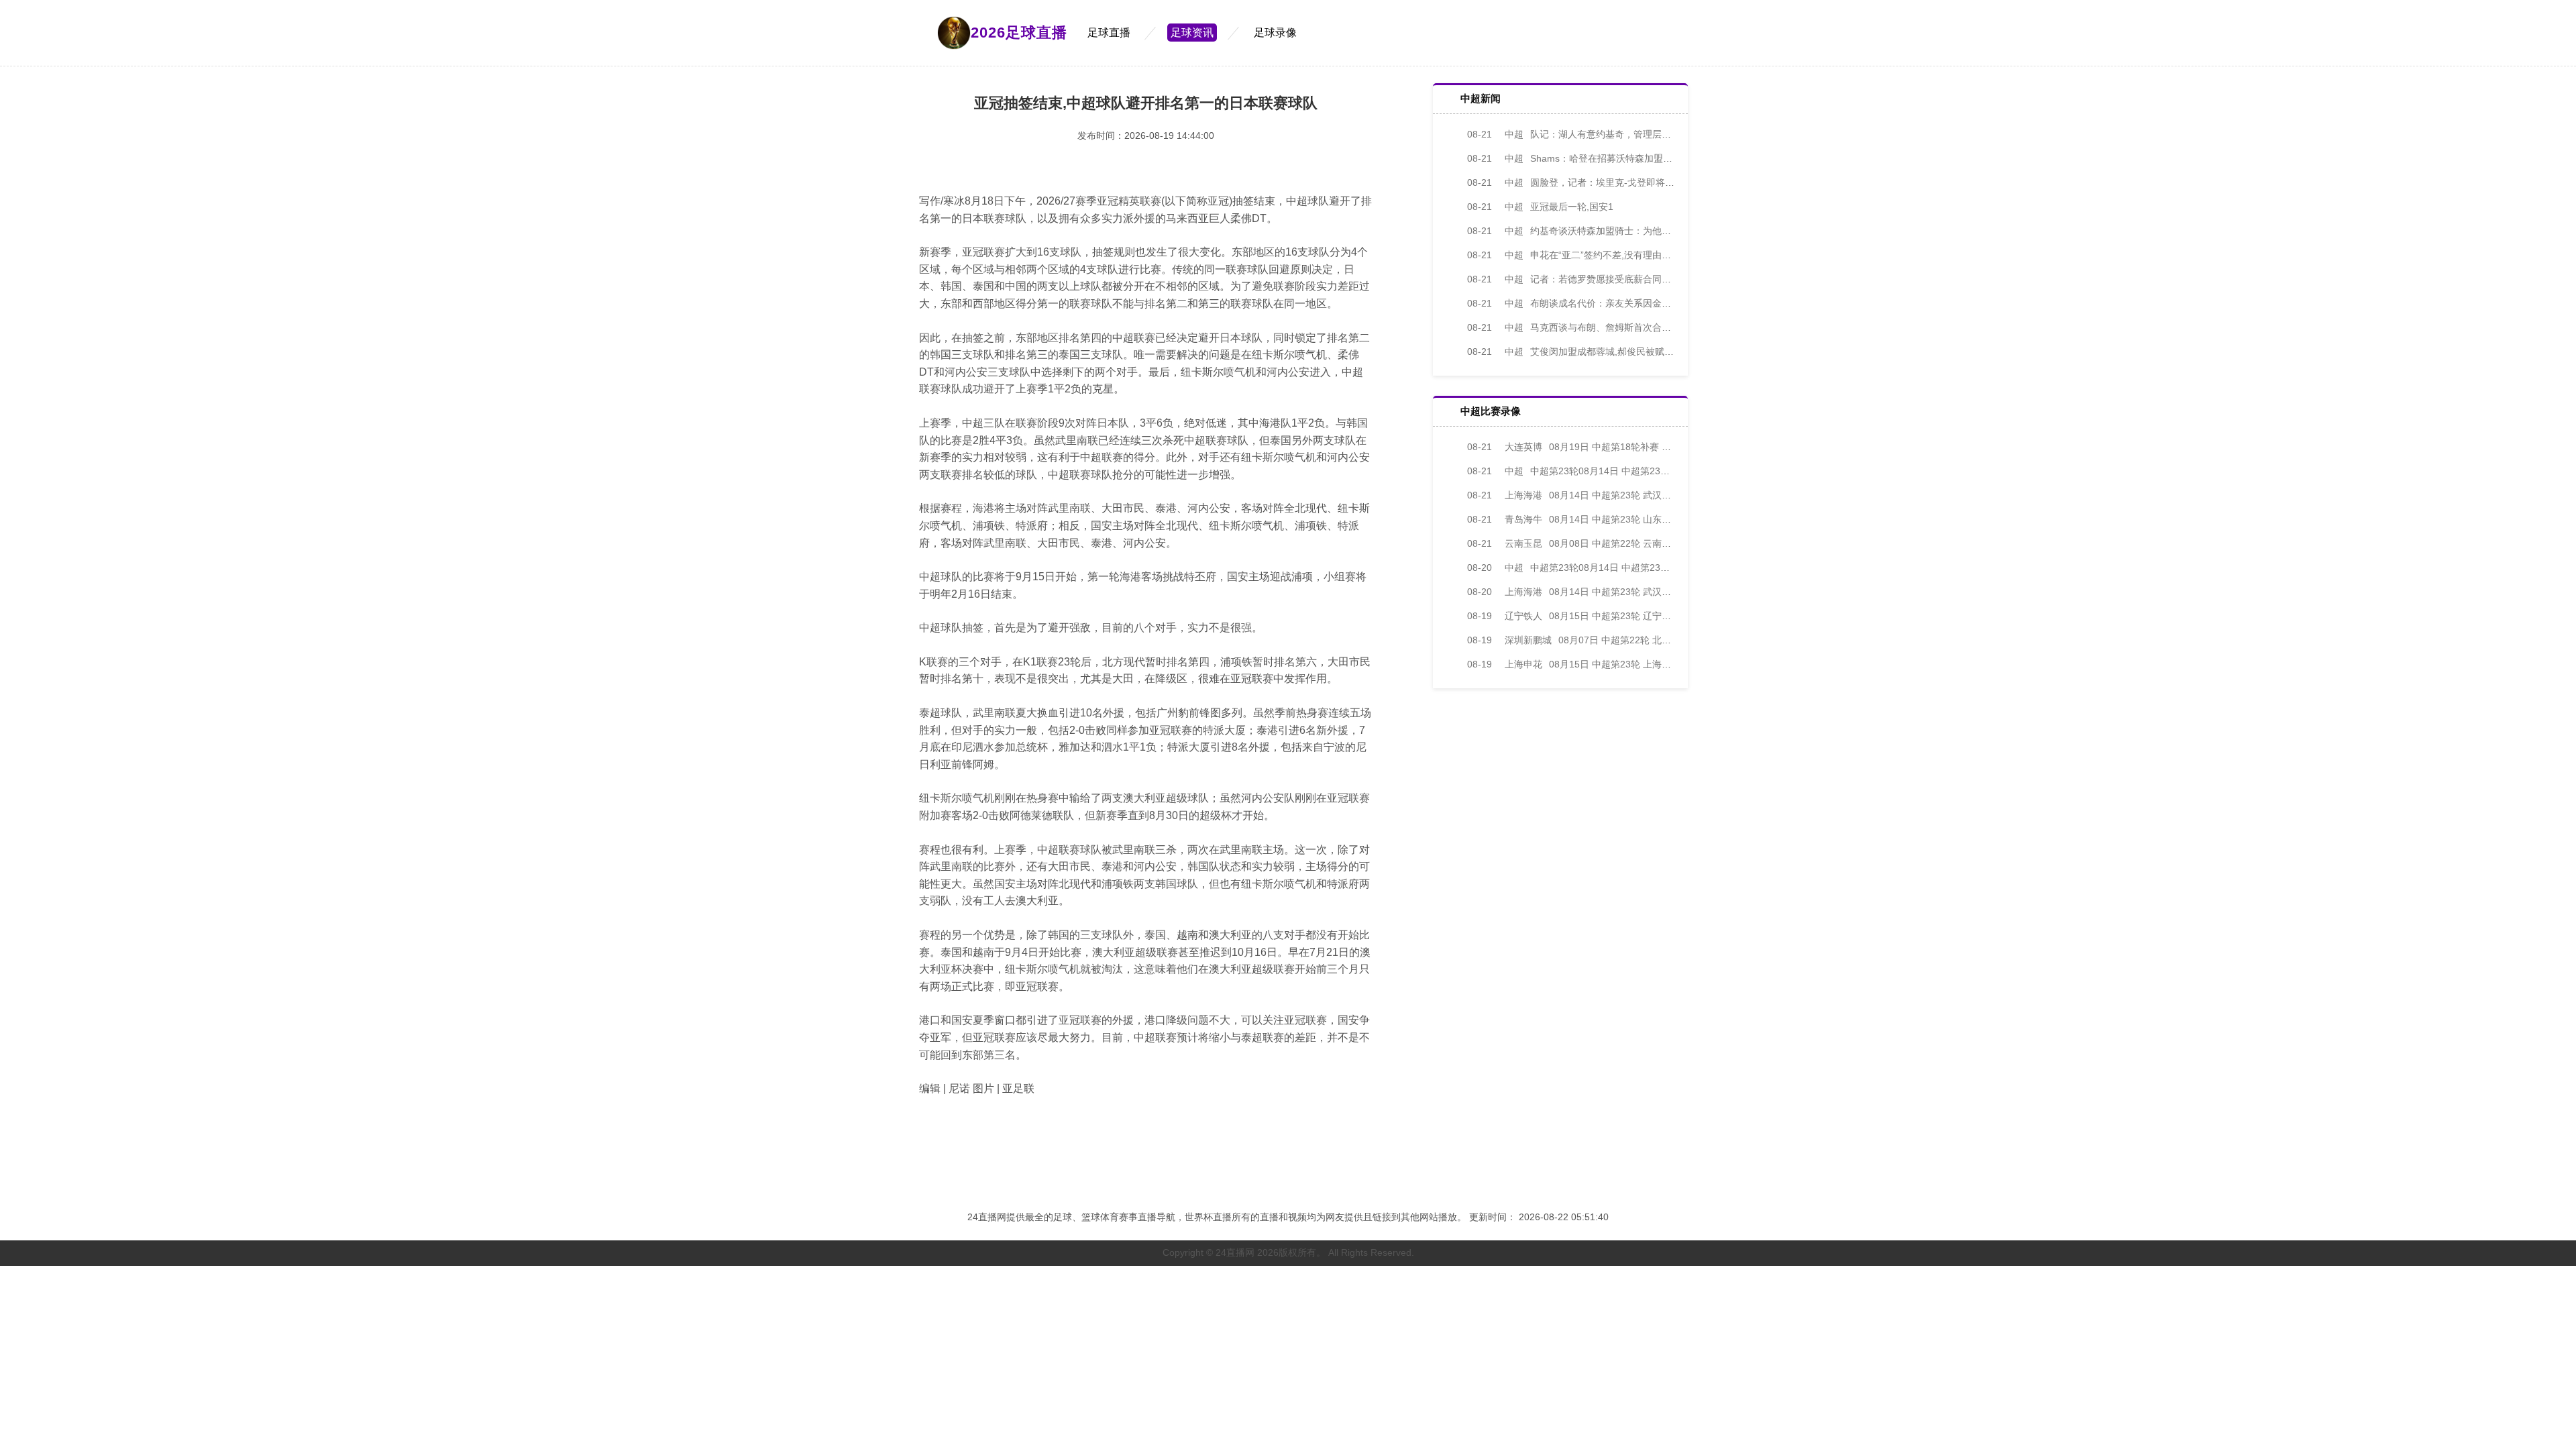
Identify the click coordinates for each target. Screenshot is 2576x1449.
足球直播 (1109, 33)
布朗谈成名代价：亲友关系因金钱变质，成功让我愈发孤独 (1621, 303)
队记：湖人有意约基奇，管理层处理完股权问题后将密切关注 (1625, 134)
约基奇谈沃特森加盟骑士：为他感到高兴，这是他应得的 (1616, 231)
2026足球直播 (1019, 33)
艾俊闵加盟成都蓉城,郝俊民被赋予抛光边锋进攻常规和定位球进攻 (1636, 352)
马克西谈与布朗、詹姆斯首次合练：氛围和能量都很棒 (1611, 327)
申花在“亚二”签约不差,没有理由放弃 (1574, 255)
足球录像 (1275, 33)
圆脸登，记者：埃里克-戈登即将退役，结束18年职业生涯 (1618, 182)
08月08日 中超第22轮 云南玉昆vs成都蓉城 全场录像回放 (1627, 543)
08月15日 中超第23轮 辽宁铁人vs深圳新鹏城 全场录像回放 (1631, 616)
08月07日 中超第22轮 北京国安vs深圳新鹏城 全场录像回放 (1636, 640)
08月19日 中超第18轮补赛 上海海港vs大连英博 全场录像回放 (1636, 447)
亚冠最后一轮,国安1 (1540, 207)
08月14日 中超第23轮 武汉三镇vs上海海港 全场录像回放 (1627, 495)
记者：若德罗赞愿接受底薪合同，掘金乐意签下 (1597, 279)
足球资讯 (1192, 33)
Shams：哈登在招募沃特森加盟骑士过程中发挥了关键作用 (1621, 158)
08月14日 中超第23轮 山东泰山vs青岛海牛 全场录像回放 (1627, 519)
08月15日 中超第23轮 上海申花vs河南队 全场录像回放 (1622, 664)
